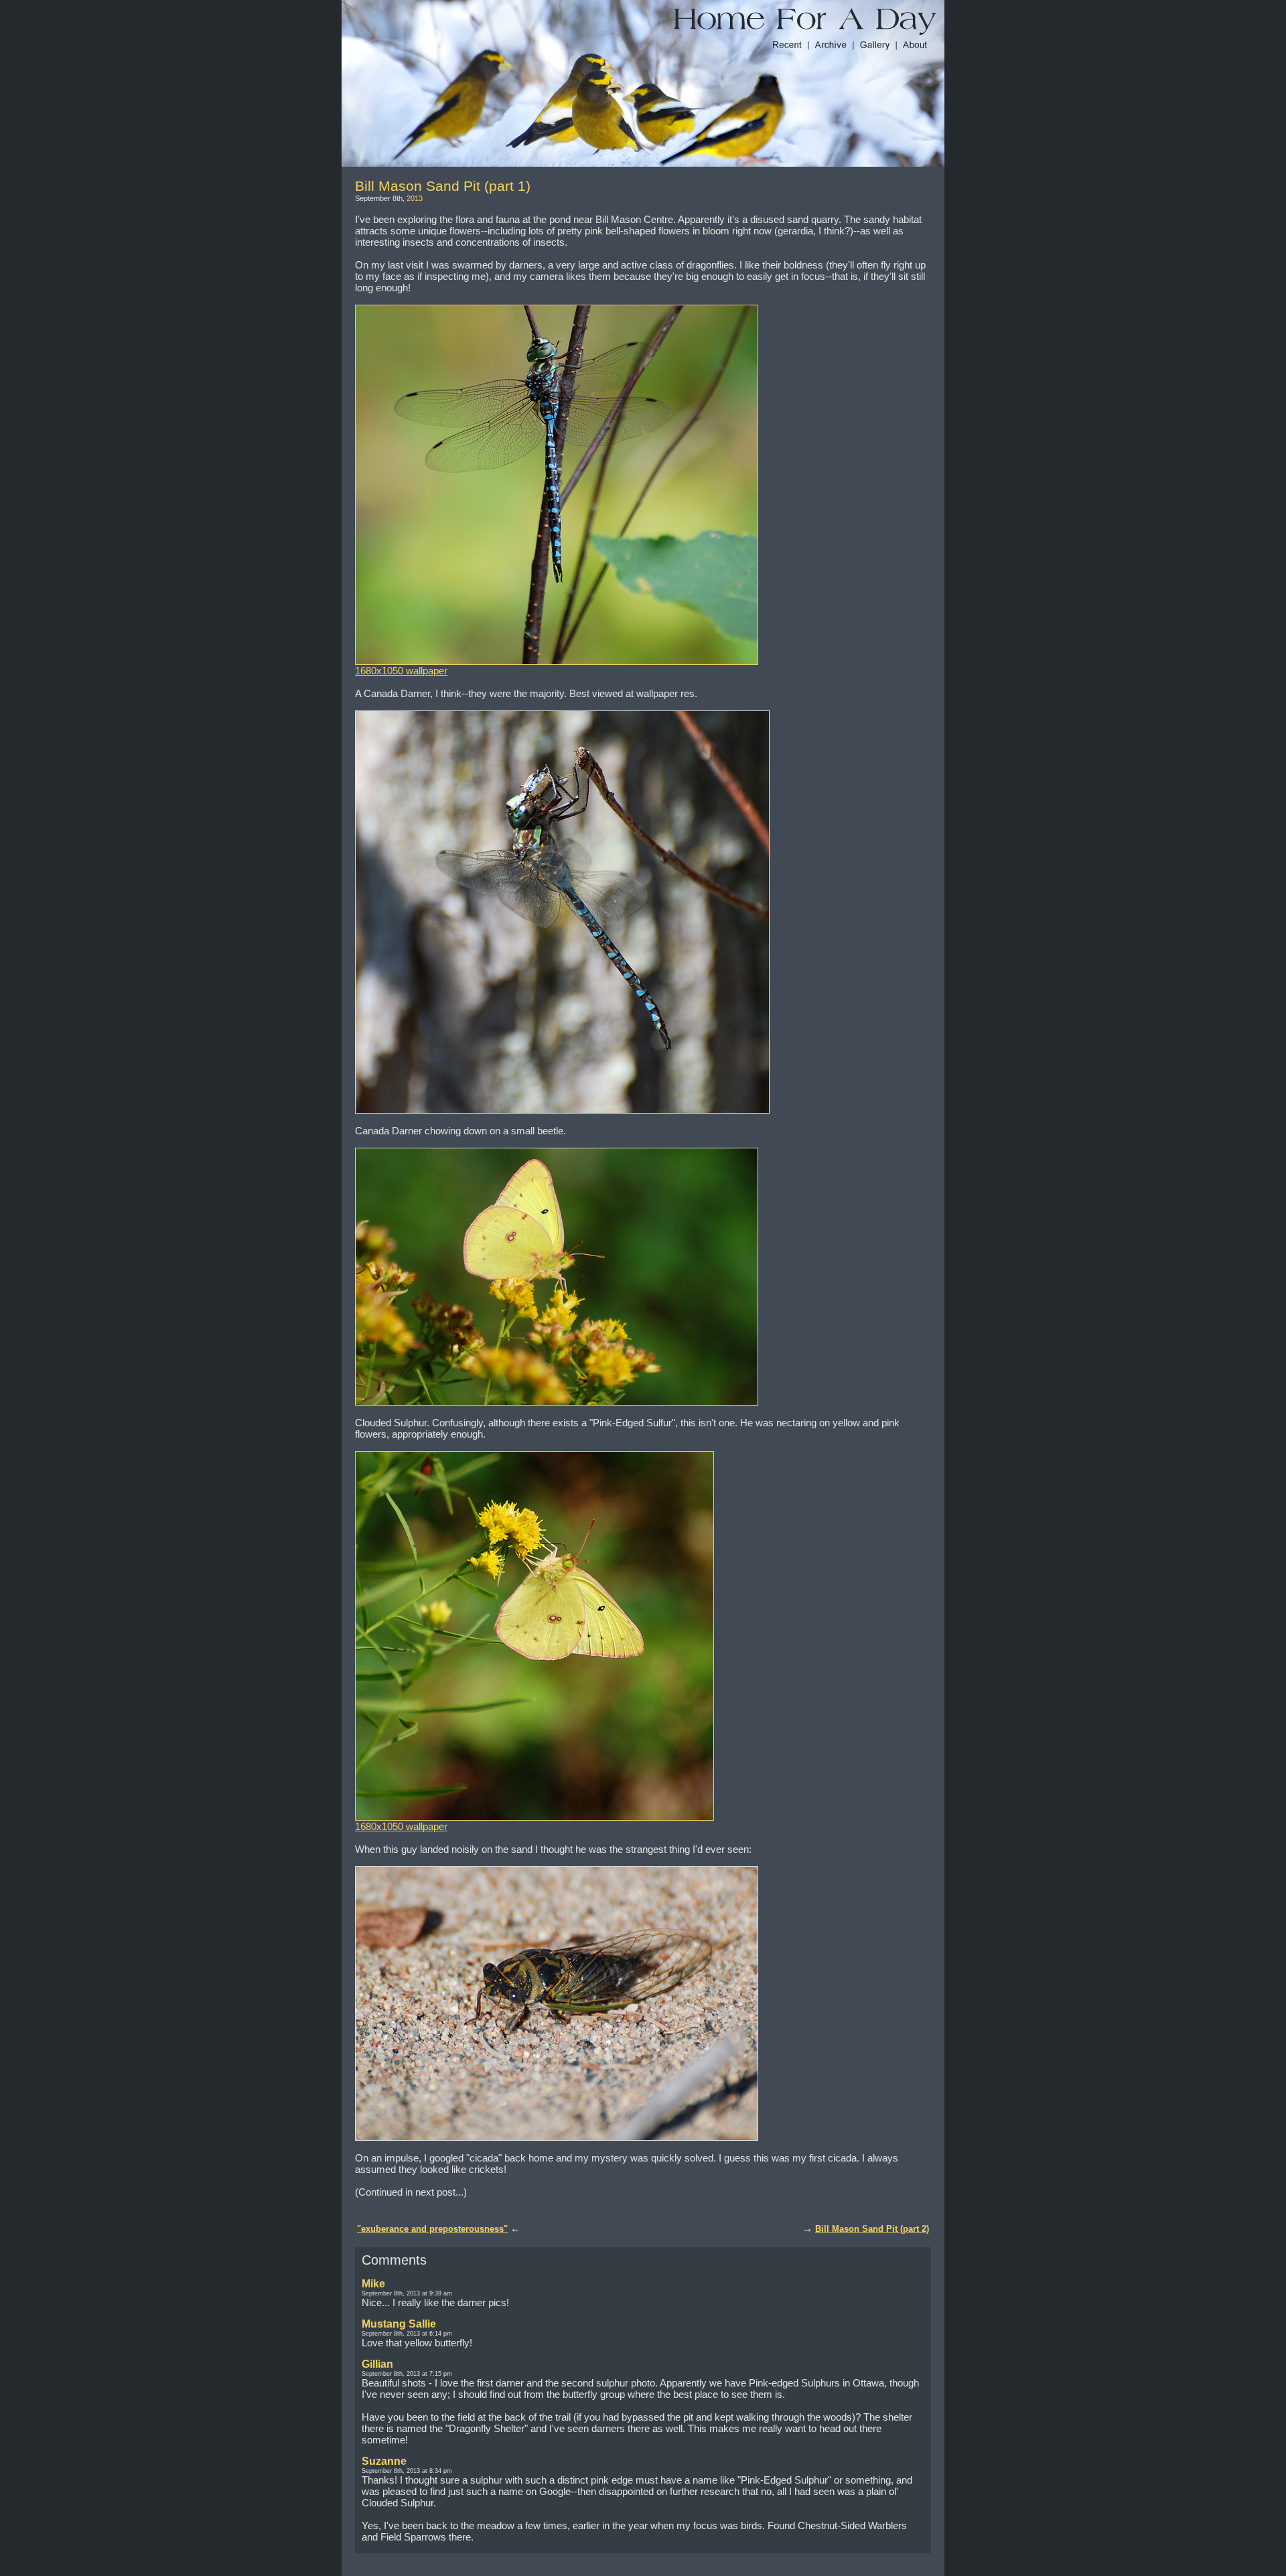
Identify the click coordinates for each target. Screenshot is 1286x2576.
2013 (415, 198)
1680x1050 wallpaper (401, 671)
